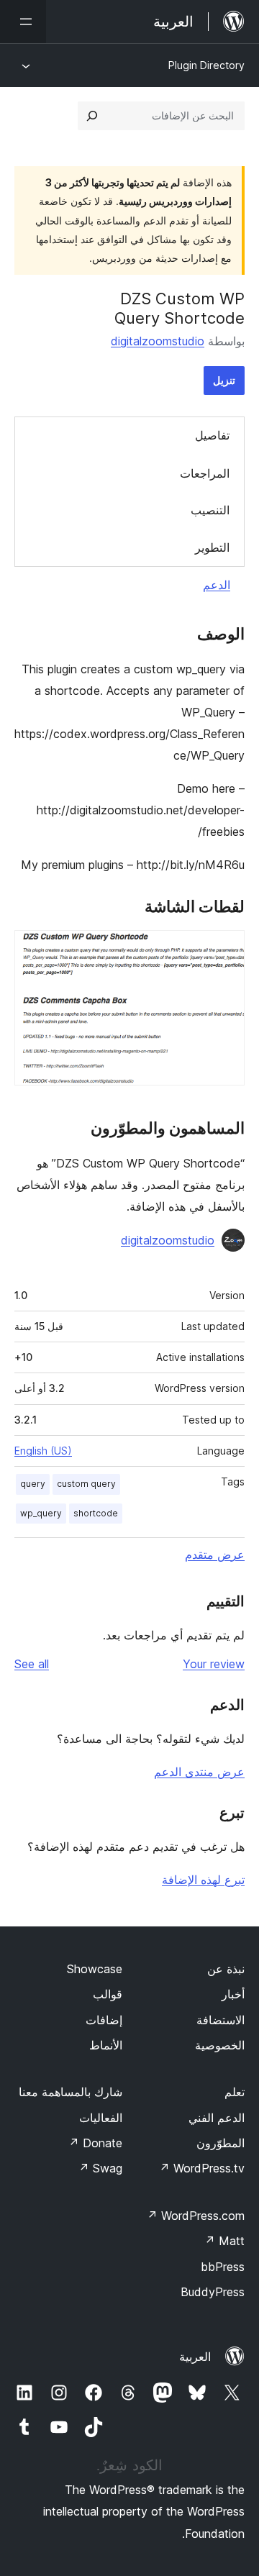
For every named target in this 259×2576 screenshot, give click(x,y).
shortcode (96, 1513)
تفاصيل (212, 435)
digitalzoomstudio (158, 341)
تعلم (235, 2092)
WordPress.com (196, 2216)
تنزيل (224, 380)
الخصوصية (220, 2045)
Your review (214, 1664)
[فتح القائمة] (23, 22)
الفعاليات (101, 2118)
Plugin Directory (206, 65)
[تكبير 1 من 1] (225, 950)
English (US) (43, 1451)
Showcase (95, 1969)
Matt (224, 2241)
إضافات (104, 2020)
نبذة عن (226, 1969)
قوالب (108, 1994)
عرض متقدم (215, 1555)
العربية (195, 2357)
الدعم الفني (217, 2118)
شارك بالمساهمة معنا (71, 2092)
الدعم (217, 585)
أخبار (233, 1994)
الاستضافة (221, 2020)
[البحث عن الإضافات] (92, 116)
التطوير (212, 547)
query (33, 1484)
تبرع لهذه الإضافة (203, 1880)
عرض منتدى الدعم (199, 1772)
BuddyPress (213, 2292)
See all (32, 1664)
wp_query (41, 1513)
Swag (100, 2168)
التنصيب (210, 510)
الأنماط (106, 2045)
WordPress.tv (202, 2168)
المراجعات (205, 473)
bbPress (223, 2267)
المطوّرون (221, 2143)
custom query (86, 1484)
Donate (95, 2143)
